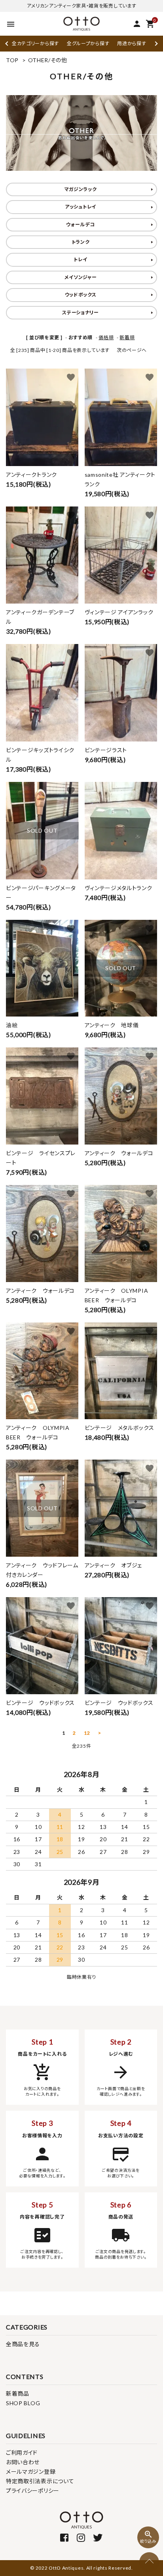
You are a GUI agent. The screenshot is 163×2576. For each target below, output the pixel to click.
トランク (81, 242)
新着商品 (18, 2394)
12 (87, 1733)
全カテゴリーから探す (35, 43)
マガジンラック (81, 189)
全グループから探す (88, 43)
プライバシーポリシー (33, 2491)
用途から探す (132, 43)
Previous (7, 43)
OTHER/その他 (48, 60)
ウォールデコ (80, 225)
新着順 (127, 337)
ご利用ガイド (22, 2453)
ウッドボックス (81, 295)
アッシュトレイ (81, 207)
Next (155, 43)
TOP (12, 60)
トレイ (80, 259)
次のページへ (132, 350)
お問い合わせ (23, 2462)
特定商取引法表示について (40, 2481)
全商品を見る (23, 2344)
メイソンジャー (81, 277)
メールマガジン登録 (31, 2472)
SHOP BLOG (23, 2403)
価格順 (106, 337)
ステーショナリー (81, 312)
